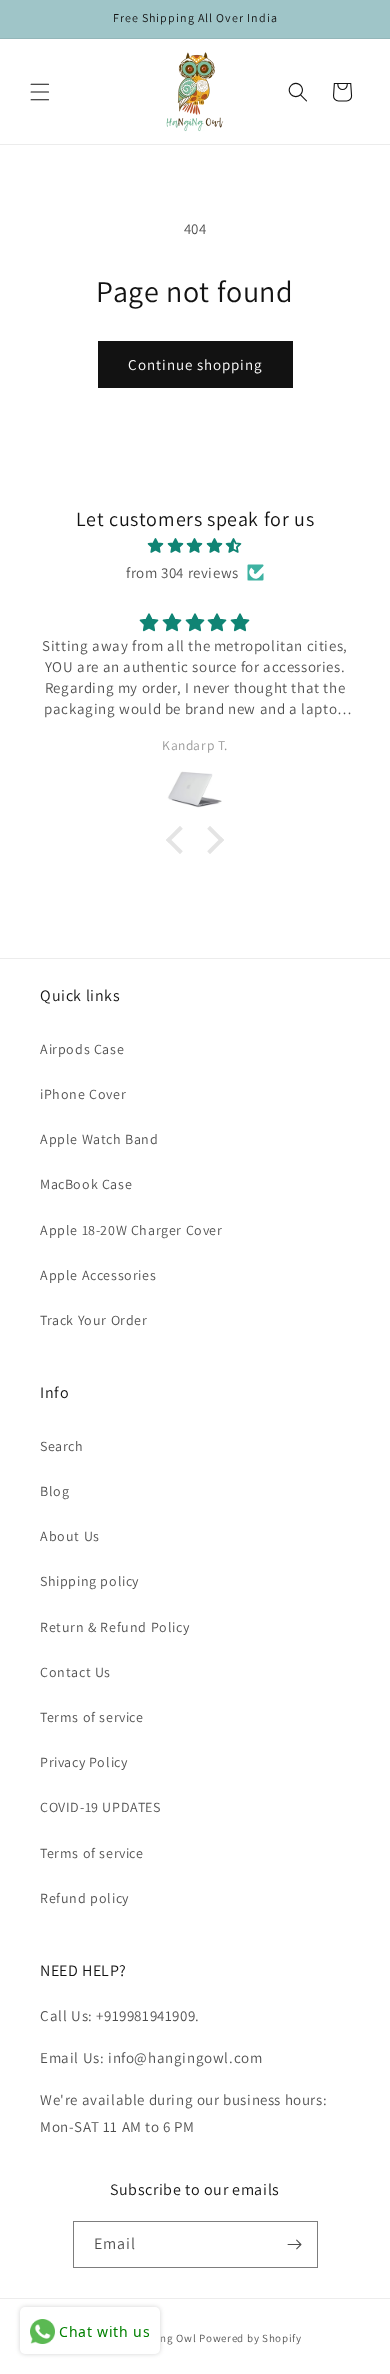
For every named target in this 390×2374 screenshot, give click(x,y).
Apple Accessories (98, 1275)
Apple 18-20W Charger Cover (131, 1230)
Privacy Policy (83, 1762)
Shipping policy (89, 1581)
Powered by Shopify (250, 2338)
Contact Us (75, 1672)
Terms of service (92, 1717)
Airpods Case (82, 1049)
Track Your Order (94, 1320)
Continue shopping (195, 364)
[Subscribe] (295, 2244)
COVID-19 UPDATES (100, 1807)
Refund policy (84, 1898)
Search (62, 1446)
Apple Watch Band (99, 1139)
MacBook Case (86, 1184)
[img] (195, 545)
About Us (70, 1536)
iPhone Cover (83, 1094)
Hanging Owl (164, 2338)
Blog (54, 1491)
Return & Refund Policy (114, 1627)
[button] (40, 92)
